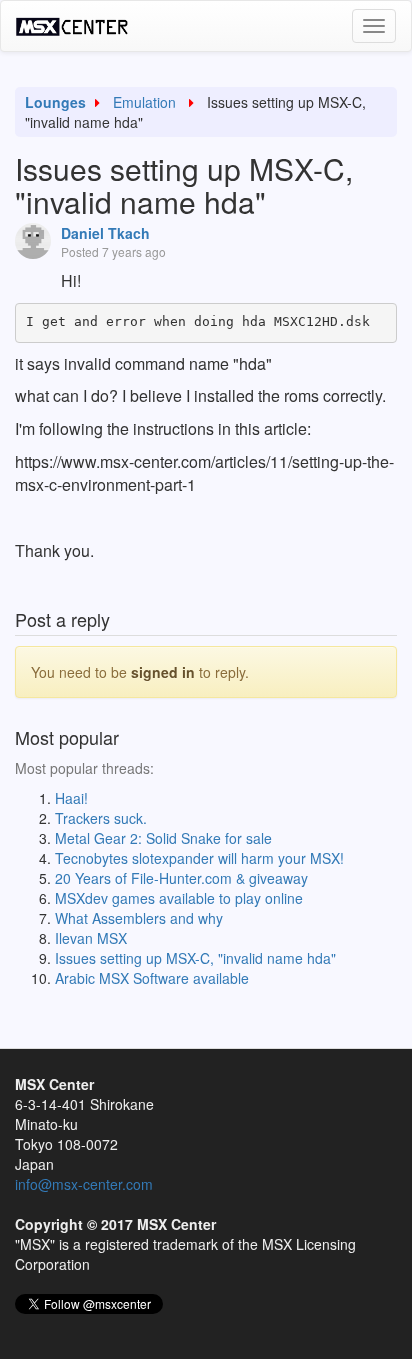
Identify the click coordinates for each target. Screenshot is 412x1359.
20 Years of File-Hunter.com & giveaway (181, 878)
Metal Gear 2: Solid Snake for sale (163, 838)
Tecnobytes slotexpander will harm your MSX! (199, 858)
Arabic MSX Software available (152, 978)
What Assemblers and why (139, 918)
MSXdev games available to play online (179, 898)
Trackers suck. (101, 818)
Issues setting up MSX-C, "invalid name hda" (195, 958)
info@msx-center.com (84, 1184)
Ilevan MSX (91, 938)
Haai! (71, 798)
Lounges (55, 102)
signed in (163, 672)
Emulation (144, 102)
